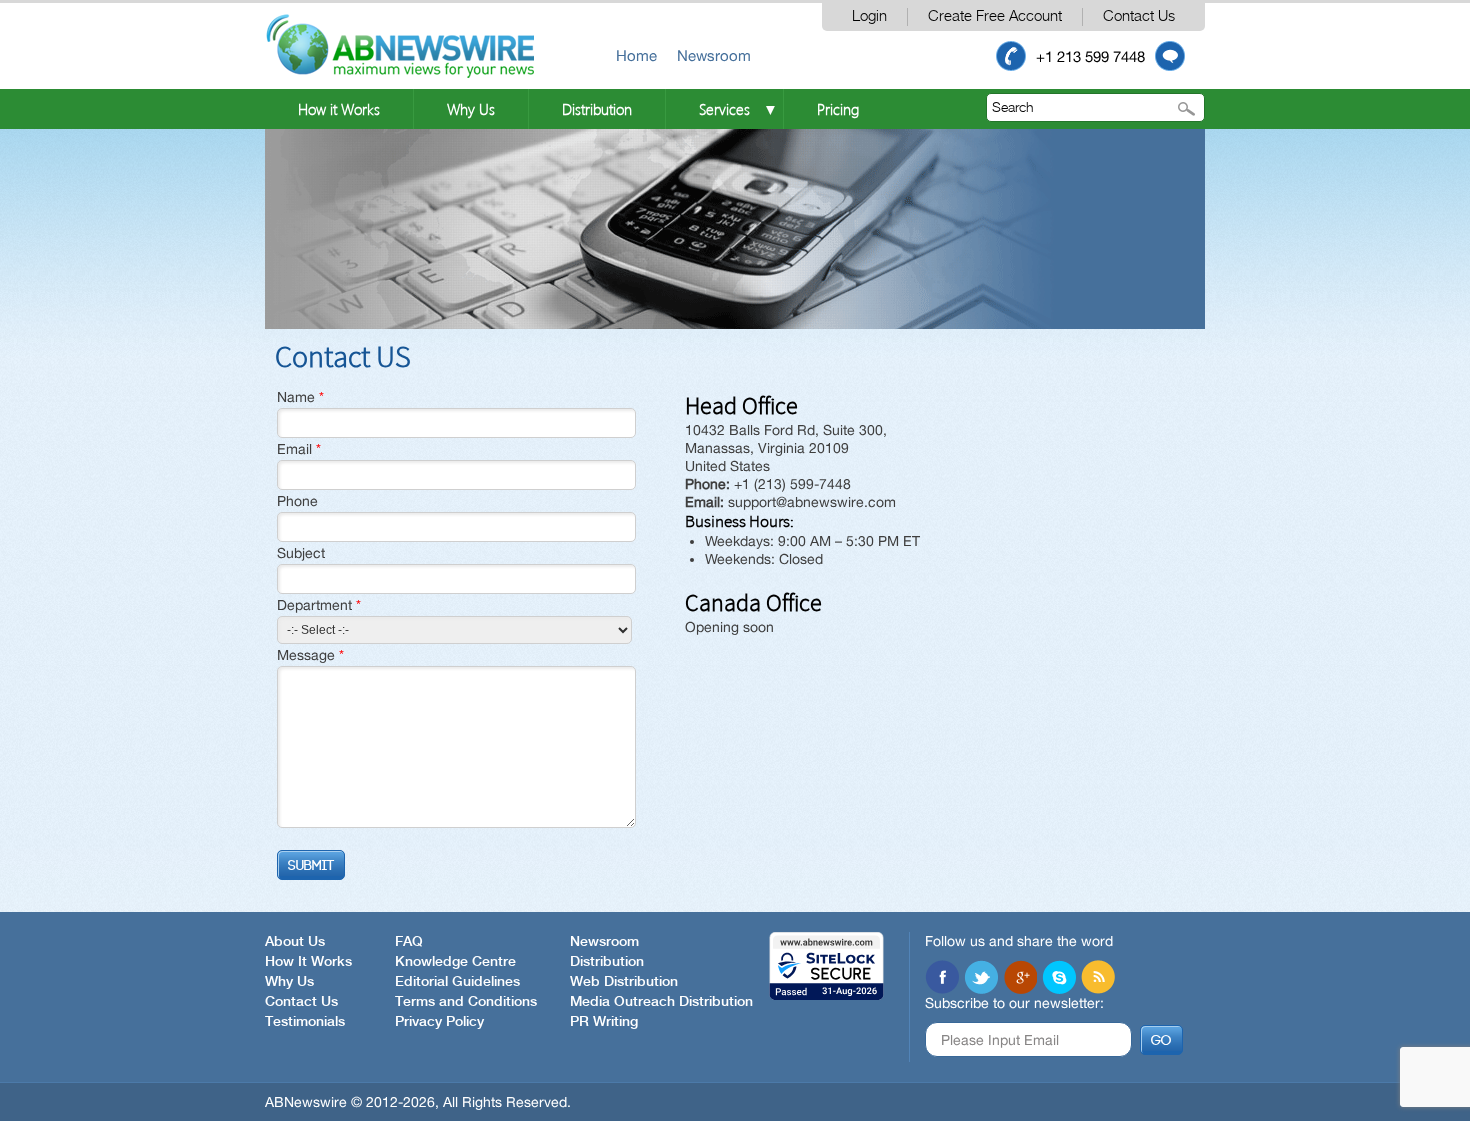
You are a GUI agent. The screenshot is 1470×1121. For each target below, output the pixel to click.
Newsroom (714, 55)
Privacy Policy (439, 1022)
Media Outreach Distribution (661, 1002)
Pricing (838, 109)
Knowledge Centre (455, 962)
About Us (295, 942)
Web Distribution (624, 982)
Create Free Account (995, 16)
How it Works (339, 109)
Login (869, 16)
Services (724, 109)
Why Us (471, 109)
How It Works (308, 962)
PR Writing (604, 1022)
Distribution (597, 109)
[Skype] (1059, 977)
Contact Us (1139, 16)
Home (636, 55)
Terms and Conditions (466, 1002)
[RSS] (1098, 977)
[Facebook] (942, 977)
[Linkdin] (1020, 977)
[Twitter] (981, 977)
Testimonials (305, 1022)
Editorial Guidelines (457, 982)
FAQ (409, 942)
